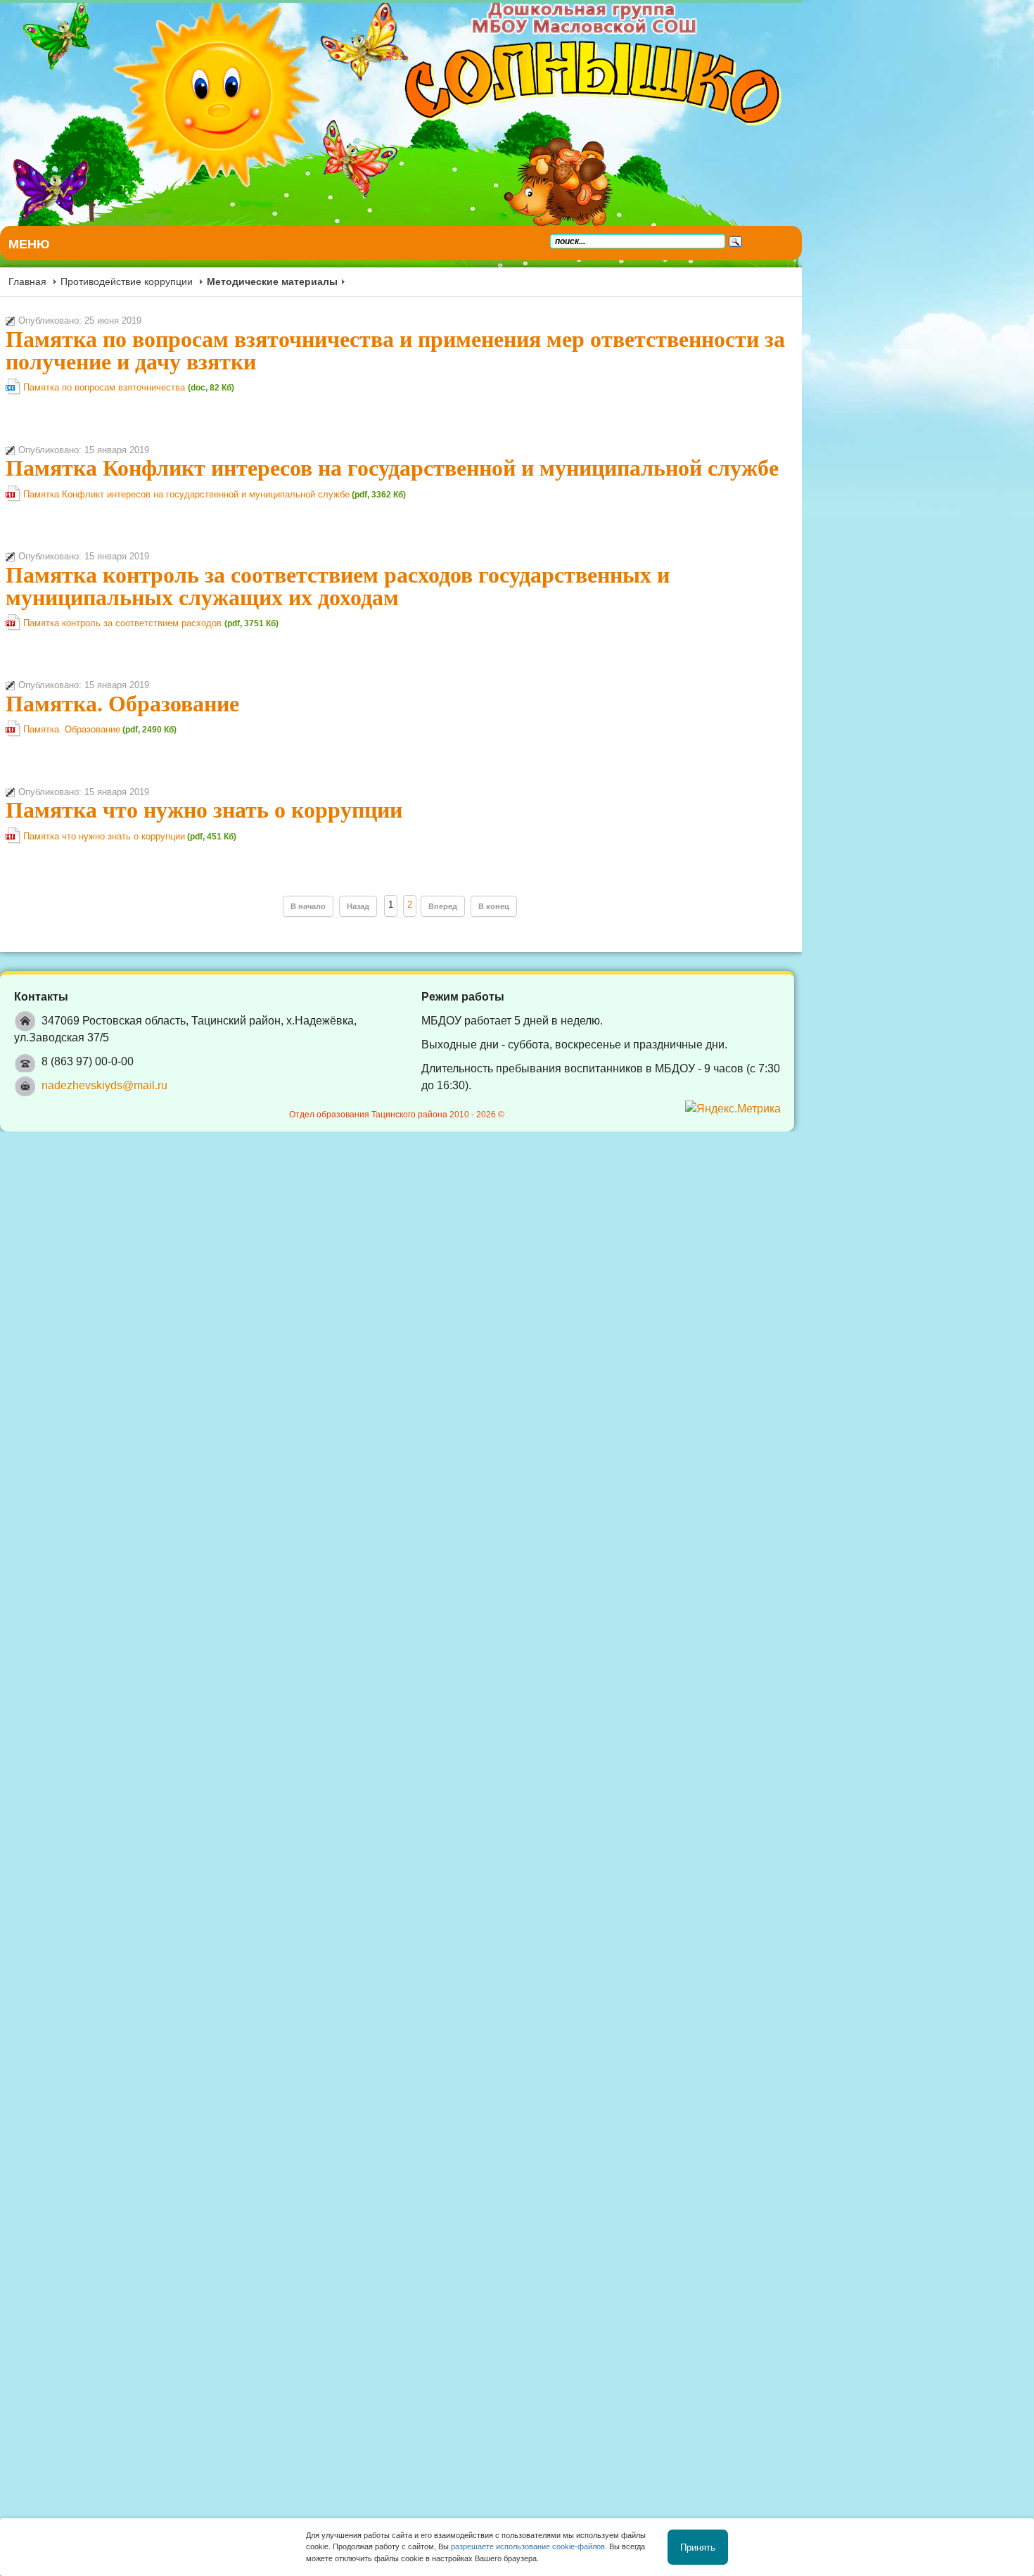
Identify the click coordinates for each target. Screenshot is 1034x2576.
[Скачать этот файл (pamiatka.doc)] (14, 392)
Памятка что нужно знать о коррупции (204, 810)
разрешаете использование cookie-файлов (528, 2546)
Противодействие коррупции (127, 281)
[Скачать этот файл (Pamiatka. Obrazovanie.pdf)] (14, 734)
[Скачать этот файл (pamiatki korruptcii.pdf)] (14, 841)
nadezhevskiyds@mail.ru (104, 1068)
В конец (610, 906)
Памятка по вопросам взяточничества (106, 387)
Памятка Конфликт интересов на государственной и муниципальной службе (392, 468)
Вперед (559, 906)
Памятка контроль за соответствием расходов (124, 623)
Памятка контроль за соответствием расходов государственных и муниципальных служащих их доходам (494, 586)
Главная (27, 281)
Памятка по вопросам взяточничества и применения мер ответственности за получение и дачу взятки (486, 350)
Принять (698, 2547)
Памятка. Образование (122, 704)
